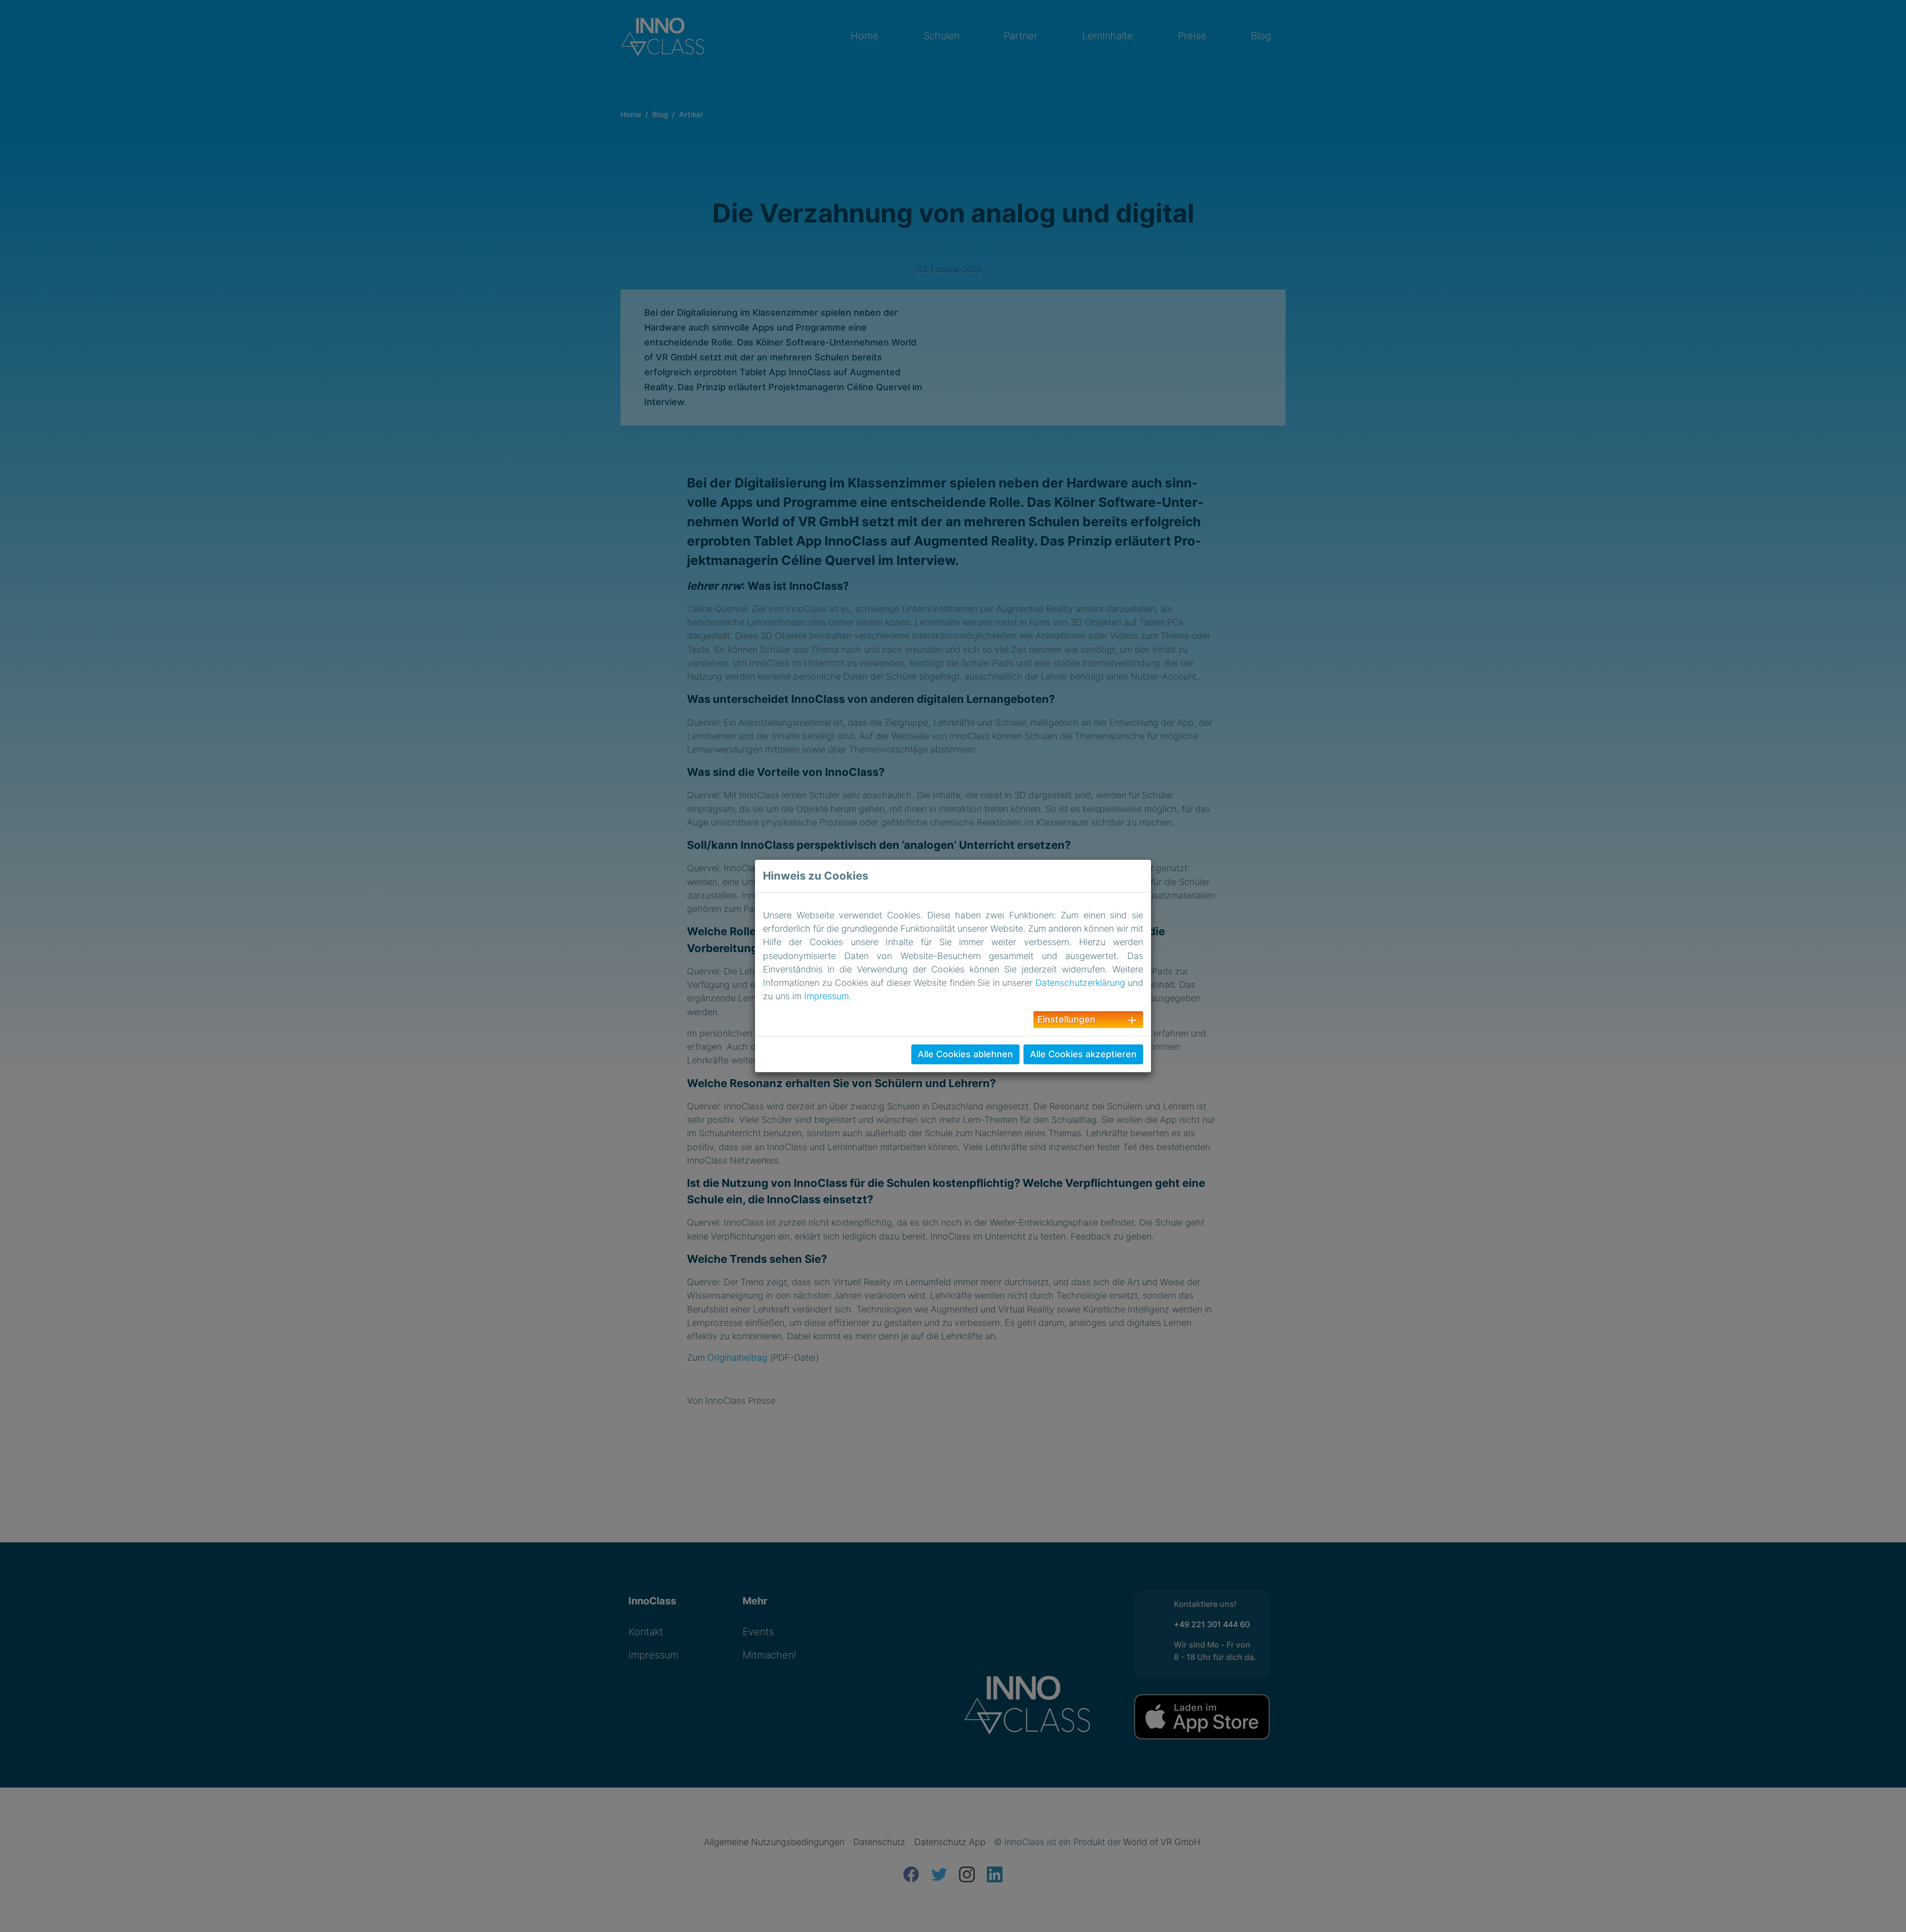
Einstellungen (1066, 1019)
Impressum (826, 996)
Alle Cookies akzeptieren (1083, 1054)
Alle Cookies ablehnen (965, 1054)
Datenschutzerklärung (1080, 983)
